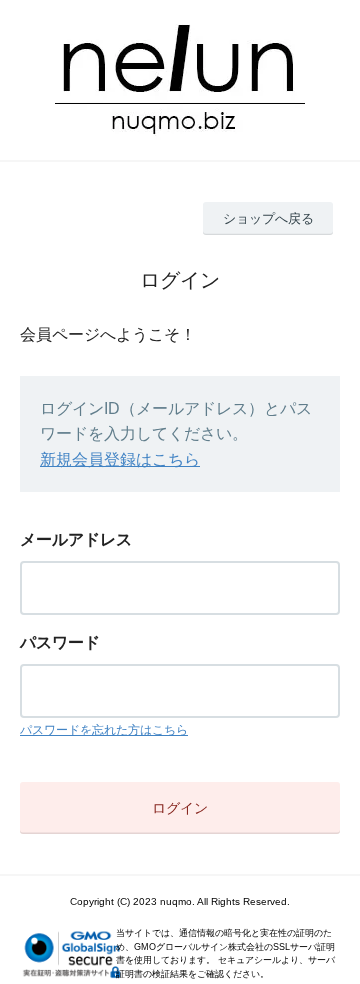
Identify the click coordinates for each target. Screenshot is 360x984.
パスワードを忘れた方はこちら (104, 730)
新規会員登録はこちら (120, 459)
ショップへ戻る (268, 218)
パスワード (60, 642)
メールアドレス (76, 539)
